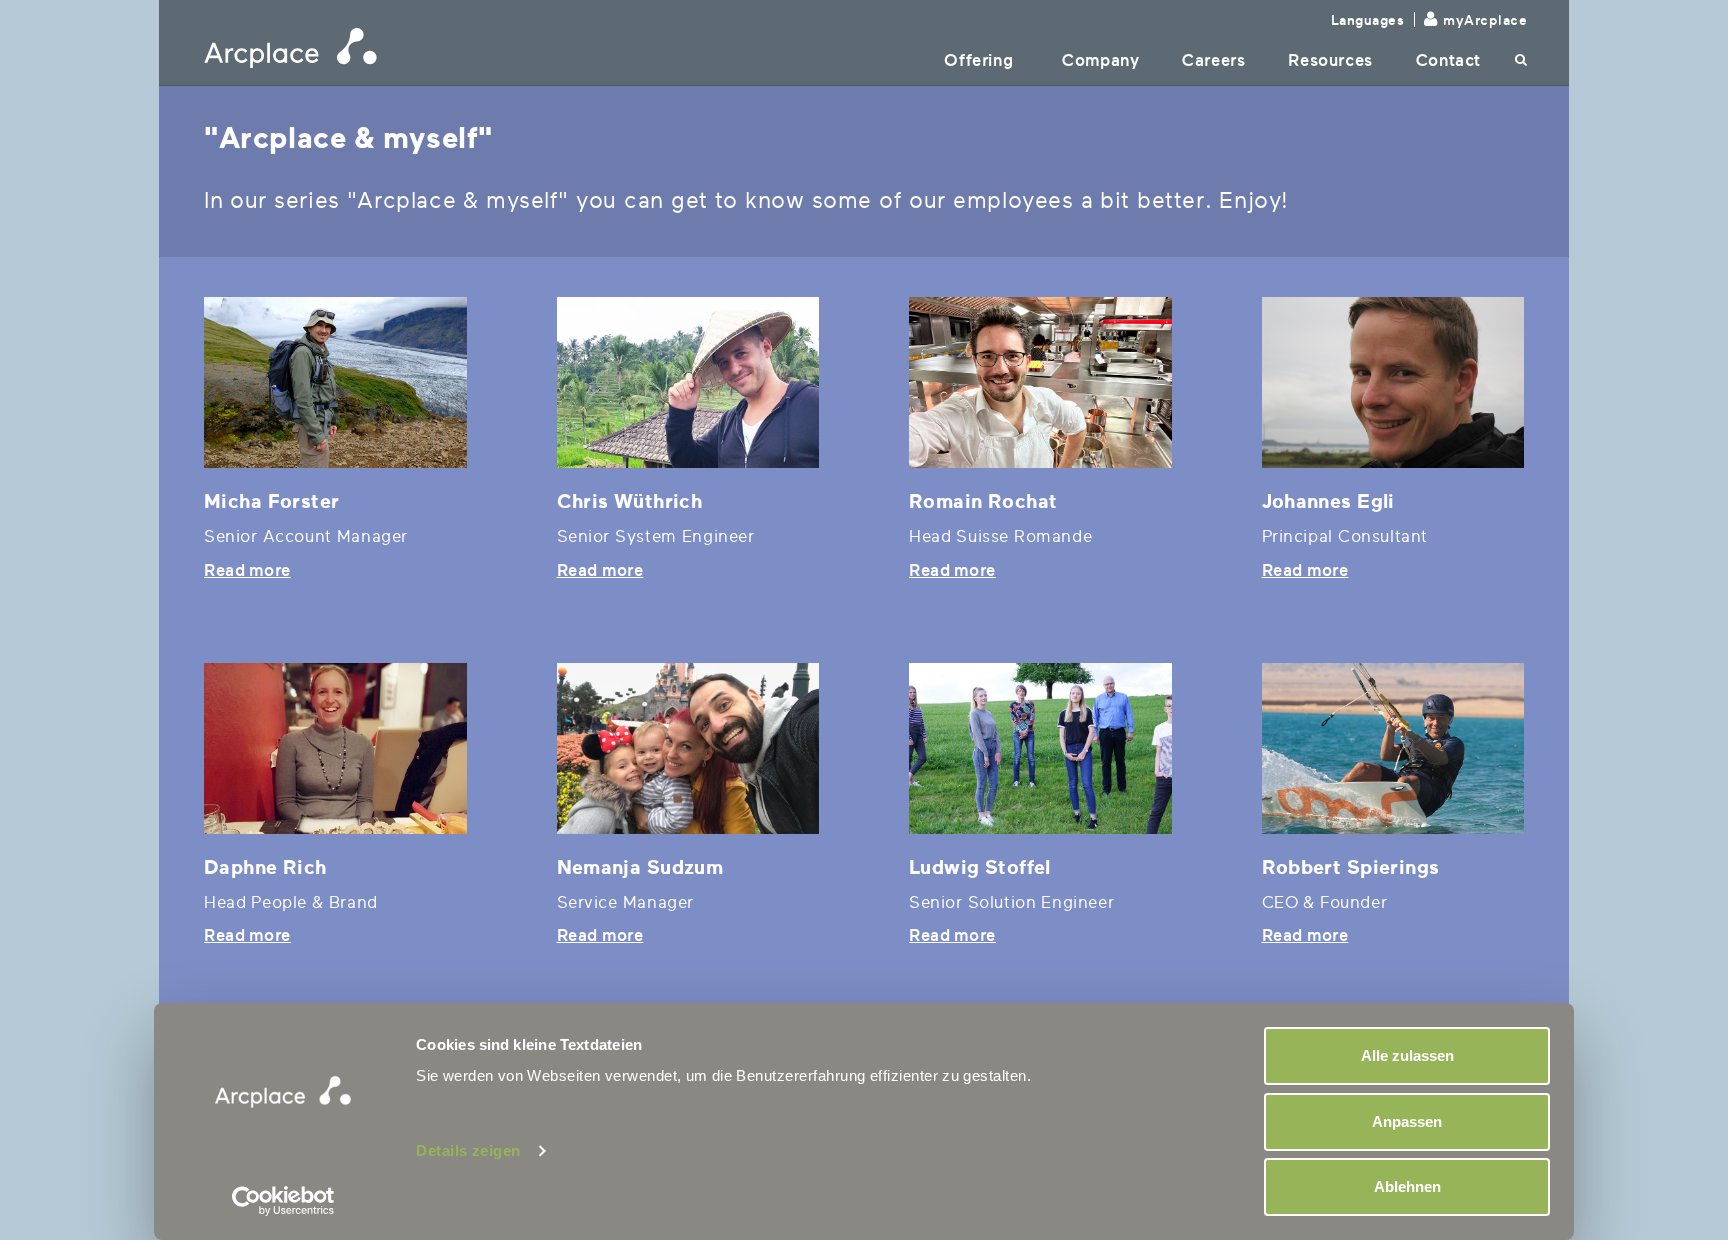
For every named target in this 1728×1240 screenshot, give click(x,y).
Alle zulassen (1407, 1055)
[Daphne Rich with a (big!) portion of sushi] (335, 748)
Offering (978, 60)
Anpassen (1407, 1121)
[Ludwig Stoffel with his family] (1040, 748)
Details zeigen (468, 1150)
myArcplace (1485, 20)
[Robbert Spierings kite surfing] (1393, 748)
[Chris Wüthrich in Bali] (688, 382)
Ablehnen (1407, 1186)
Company (1100, 60)
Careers (1213, 60)
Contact (1448, 60)
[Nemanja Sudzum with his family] (688, 748)
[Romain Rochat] (1040, 382)
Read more (247, 570)
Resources (1330, 60)
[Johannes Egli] (1393, 382)
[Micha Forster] (335, 382)
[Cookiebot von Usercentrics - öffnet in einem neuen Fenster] (283, 1201)
